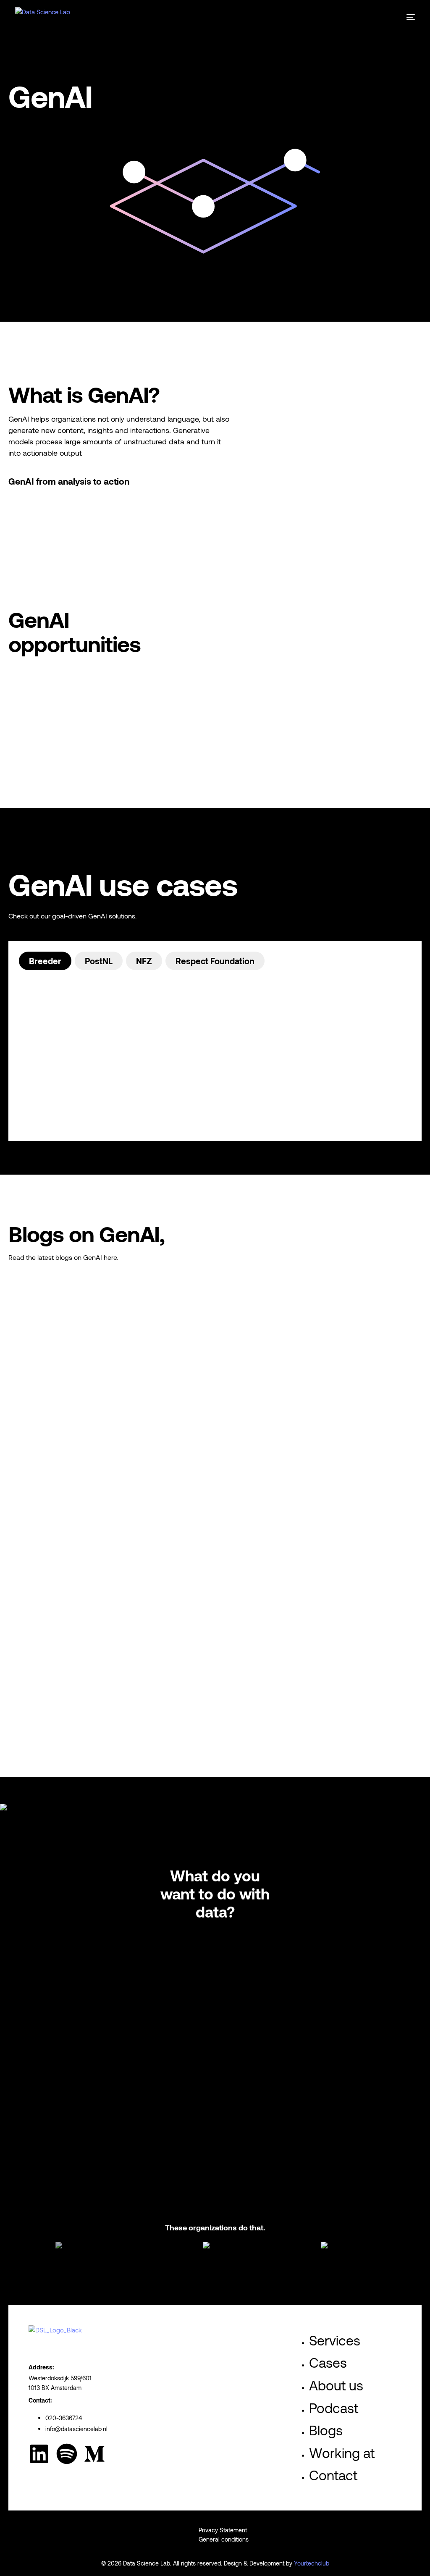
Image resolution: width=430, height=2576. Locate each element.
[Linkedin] (39, 2454)
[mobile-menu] (405, 17)
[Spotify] (67, 2454)
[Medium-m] (94, 2454)
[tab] (45, 961)
